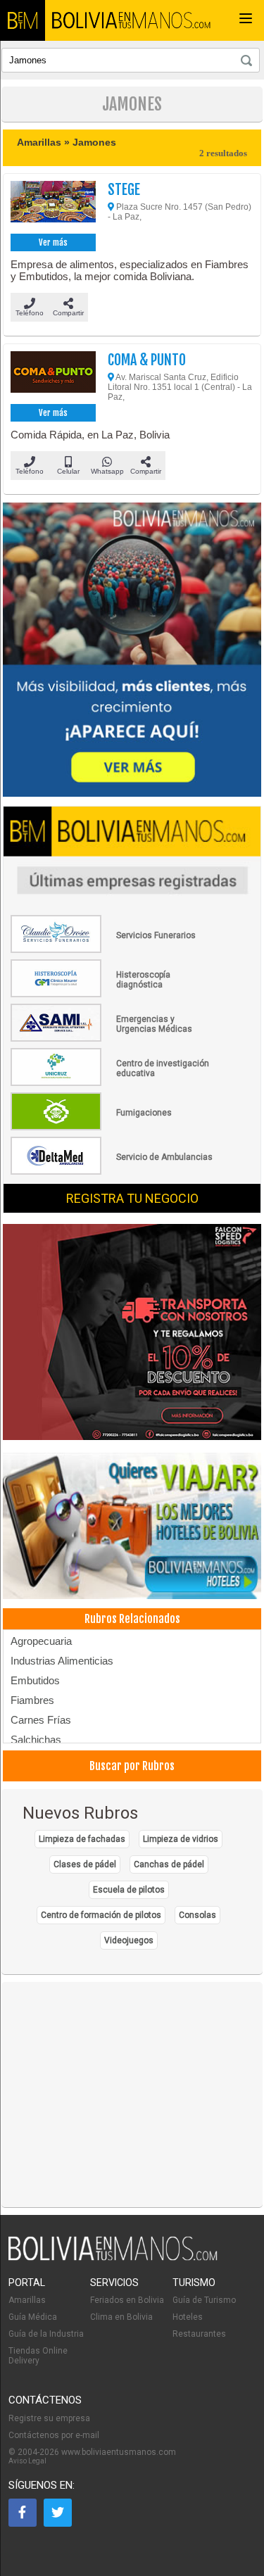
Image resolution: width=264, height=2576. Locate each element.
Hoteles (188, 2317)
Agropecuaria (41, 1641)
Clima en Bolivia (121, 2317)
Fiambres (32, 1700)
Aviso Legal (27, 2461)
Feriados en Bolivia (127, 2300)
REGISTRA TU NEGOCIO (132, 1198)
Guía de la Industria (46, 2334)
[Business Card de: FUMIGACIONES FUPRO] (113, 1128)
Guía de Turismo (204, 2300)
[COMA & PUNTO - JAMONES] (53, 376)
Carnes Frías (41, 1720)
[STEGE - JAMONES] (53, 206)
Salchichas (36, 1740)
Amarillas (27, 2300)
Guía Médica (33, 2317)
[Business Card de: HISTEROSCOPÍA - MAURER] (113, 995)
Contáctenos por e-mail (54, 2435)
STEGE (124, 190)
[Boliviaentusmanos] (23, 20)
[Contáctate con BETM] (132, 651)
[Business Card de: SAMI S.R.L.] (113, 1039)
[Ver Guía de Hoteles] (132, 1527)
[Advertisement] (132, 2095)
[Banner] (132, 1333)
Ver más (53, 242)
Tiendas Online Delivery (38, 2356)
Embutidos (35, 1680)
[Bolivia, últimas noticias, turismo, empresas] (113, 2258)
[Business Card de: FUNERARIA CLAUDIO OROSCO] (113, 950)
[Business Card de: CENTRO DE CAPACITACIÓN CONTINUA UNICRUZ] (113, 1083)
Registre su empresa (49, 2418)
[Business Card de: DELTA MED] (113, 1172)
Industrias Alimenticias (62, 1661)
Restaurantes (199, 2334)
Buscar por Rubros (132, 1766)
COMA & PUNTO (147, 360)
